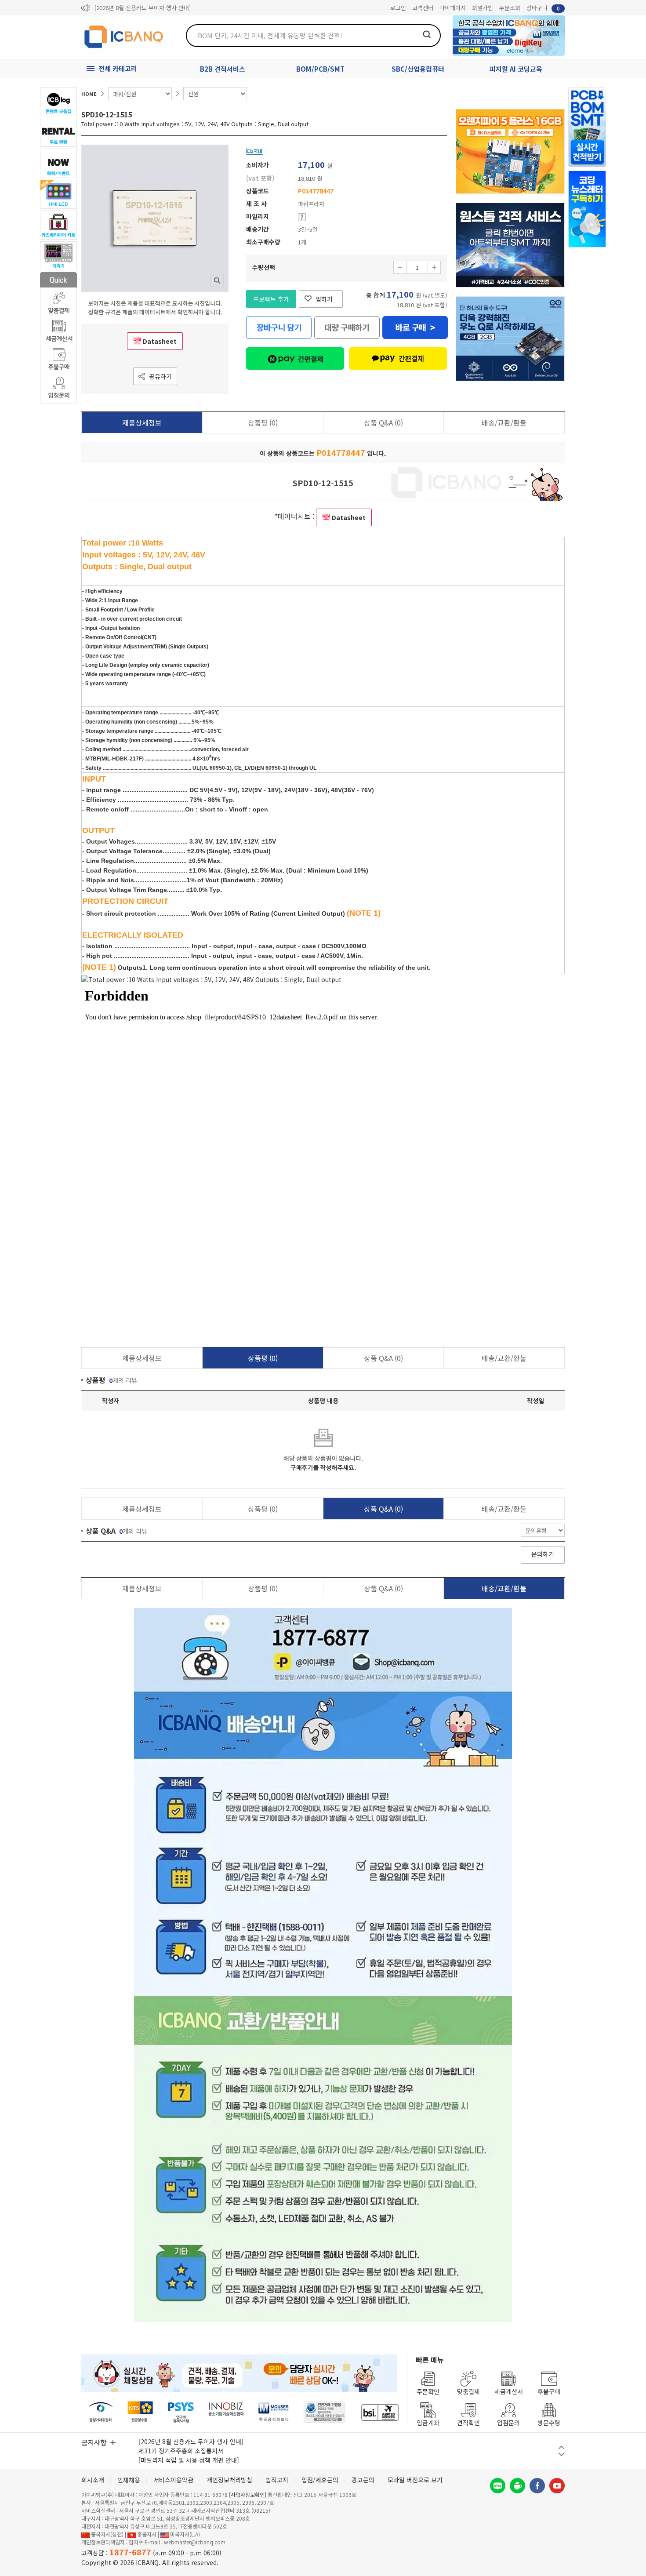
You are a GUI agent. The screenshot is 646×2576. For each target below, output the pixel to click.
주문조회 (510, 8)
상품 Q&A (383, 422)
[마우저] (274, 2412)
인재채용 (129, 2480)
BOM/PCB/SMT (320, 69)
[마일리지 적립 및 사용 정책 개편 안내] (189, 2460)
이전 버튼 (561, 2447)
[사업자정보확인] (248, 2494)
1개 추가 (434, 267)
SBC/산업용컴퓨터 (418, 69)
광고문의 (363, 2480)
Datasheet (160, 341)
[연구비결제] (181, 2412)
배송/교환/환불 (504, 422)
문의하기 (543, 1554)
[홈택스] (141, 2412)
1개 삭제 (400, 267)
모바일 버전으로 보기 (415, 2480)
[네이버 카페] (517, 2486)
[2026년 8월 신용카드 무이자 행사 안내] (143, 8)
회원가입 (483, 8)
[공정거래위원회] (101, 2412)
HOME (89, 94)
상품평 (263, 422)
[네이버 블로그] (498, 2486)
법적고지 (277, 2480)
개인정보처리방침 (229, 2480)
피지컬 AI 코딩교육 (516, 69)
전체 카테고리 (118, 68)
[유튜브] (557, 2486)
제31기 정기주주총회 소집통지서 (181, 2451)
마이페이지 (453, 8)
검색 (427, 34)
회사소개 (93, 2480)
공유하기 (160, 376)
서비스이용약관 (173, 2480)
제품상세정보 (142, 422)
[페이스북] (537, 2486)
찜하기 (324, 299)
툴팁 (302, 217)
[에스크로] (325, 2412)
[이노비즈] (226, 2412)
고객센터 (423, 8)
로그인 (398, 8)
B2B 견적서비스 (223, 69)
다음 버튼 (561, 2454)
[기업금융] (380, 2412)
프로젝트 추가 (271, 299)
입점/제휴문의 (320, 2480)
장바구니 (543, 8)
